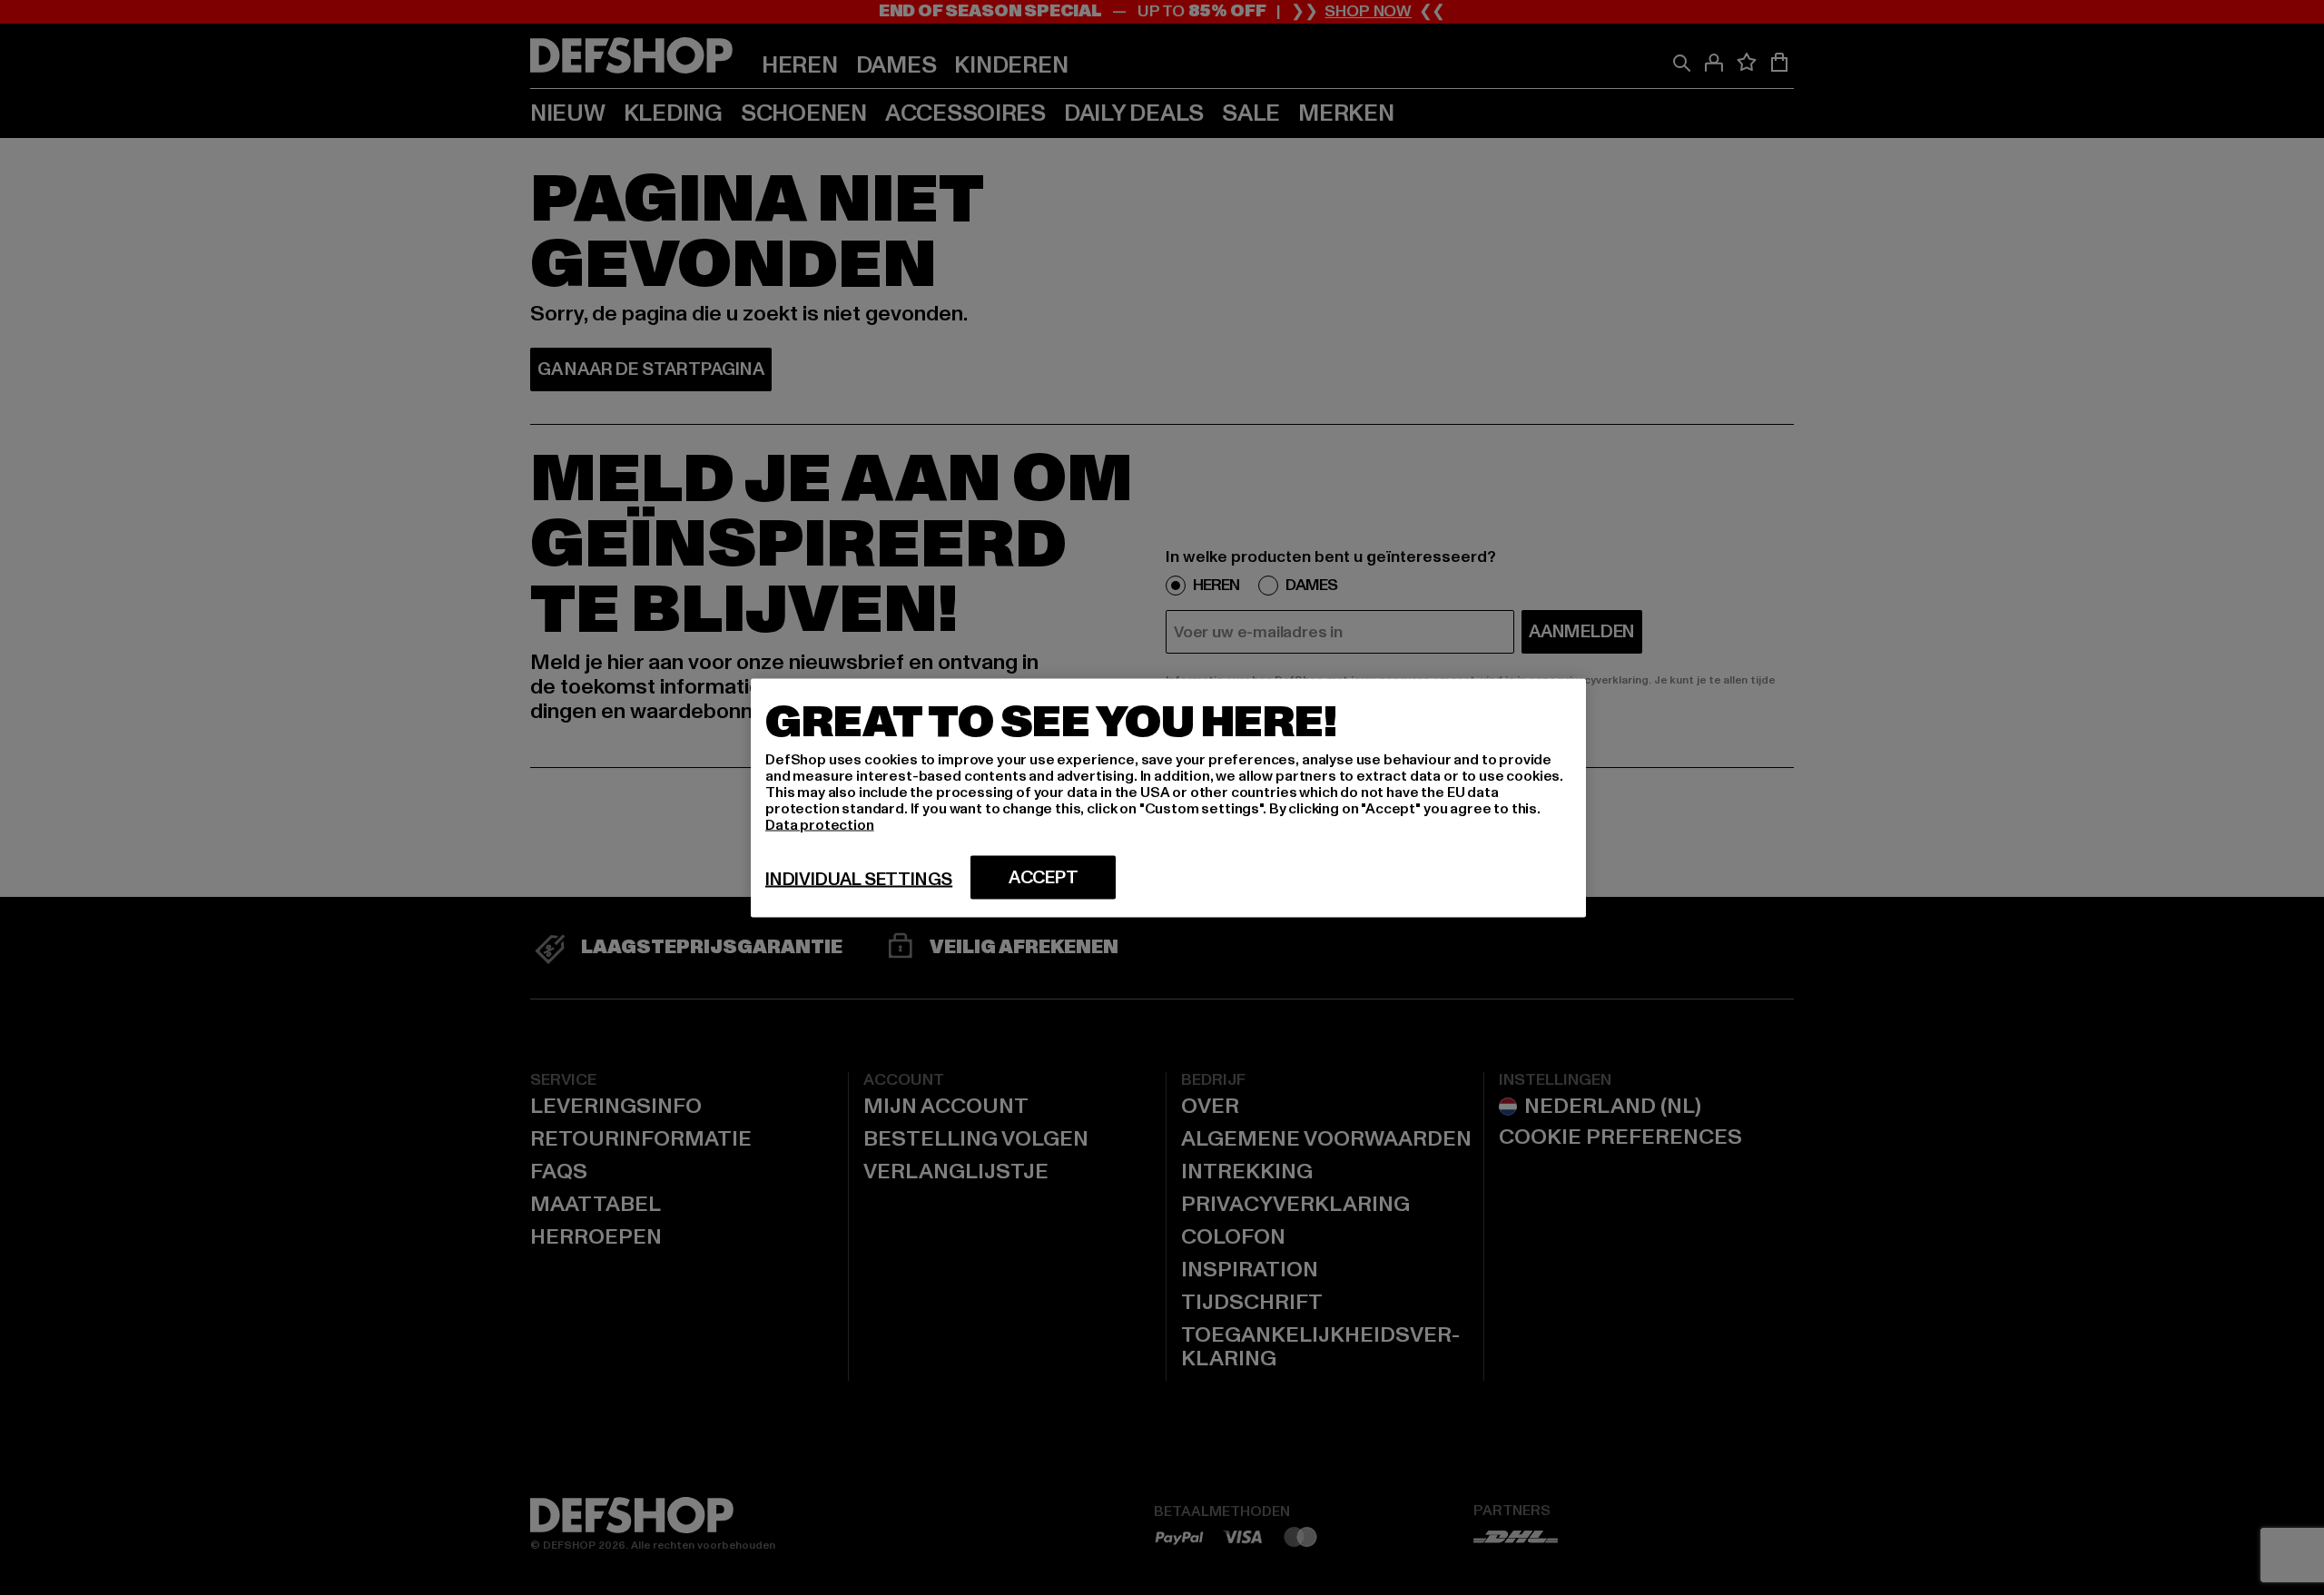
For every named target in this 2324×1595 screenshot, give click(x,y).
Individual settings (859, 879)
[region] (1168, 797)
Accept (1044, 877)
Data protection (820, 824)
